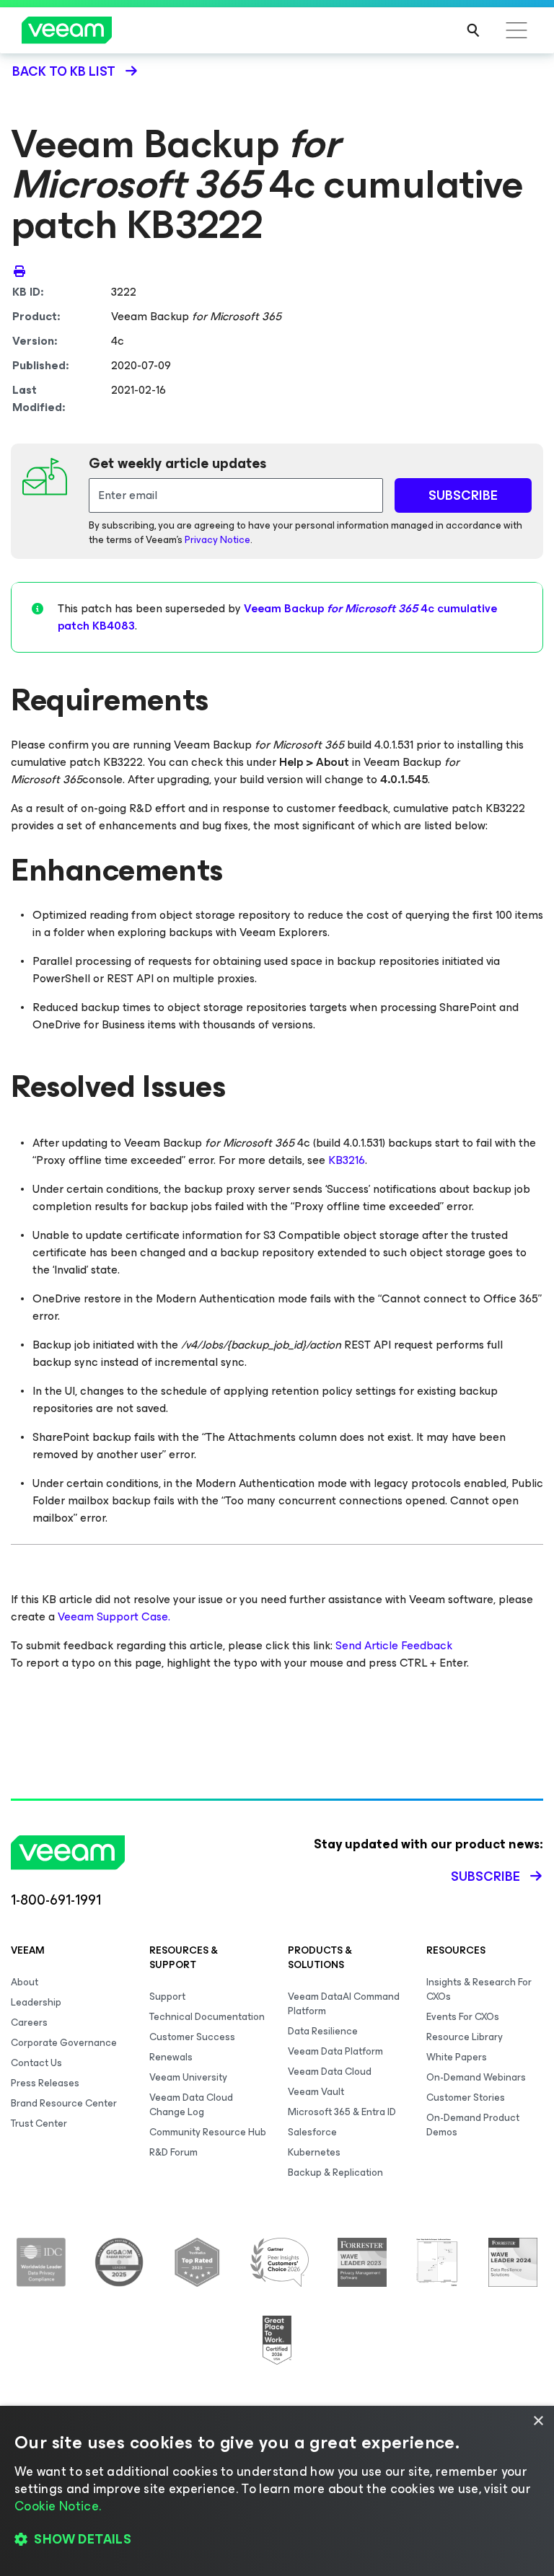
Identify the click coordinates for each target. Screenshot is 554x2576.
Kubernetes (314, 2152)
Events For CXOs (463, 2017)
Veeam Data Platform (335, 2051)
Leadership (36, 2002)
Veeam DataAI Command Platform (344, 2004)
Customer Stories (466, 2098)
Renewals (171, 2057)
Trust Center (39, 2123)
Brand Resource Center (64, 2103)
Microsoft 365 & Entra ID (342, 2112)
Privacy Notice (217, 540)
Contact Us (36, 2063)
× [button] (538, 2421)
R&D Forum (173, 2152)
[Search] (473, 30)
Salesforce (312, 2132)
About (25, 1982)
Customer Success (192, 2037)
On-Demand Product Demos (473, 2125)
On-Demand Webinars (476, 2077)
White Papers (457, 2057)
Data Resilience (323, 2031)
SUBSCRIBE (463, 495)
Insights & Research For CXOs (479, 1989)
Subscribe (485, 1876)
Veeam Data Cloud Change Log (191, 2105)
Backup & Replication (335, 2173)
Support (167, 1997)
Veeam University (188, 2077)
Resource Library (465, 2037)
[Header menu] (516, 30)
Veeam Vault (316, 2092)
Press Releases (45, 2083)
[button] (277, 2540)
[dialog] (277, 2491)
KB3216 (347, 1160)
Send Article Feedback (394, 1645)
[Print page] (19, 270)
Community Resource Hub (208, 2132)
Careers (29, 2023)
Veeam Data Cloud (330, 2072)
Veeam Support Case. (114, 1616)
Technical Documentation (207, 2017)
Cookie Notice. (58, 2506)
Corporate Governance (64, 2043)
